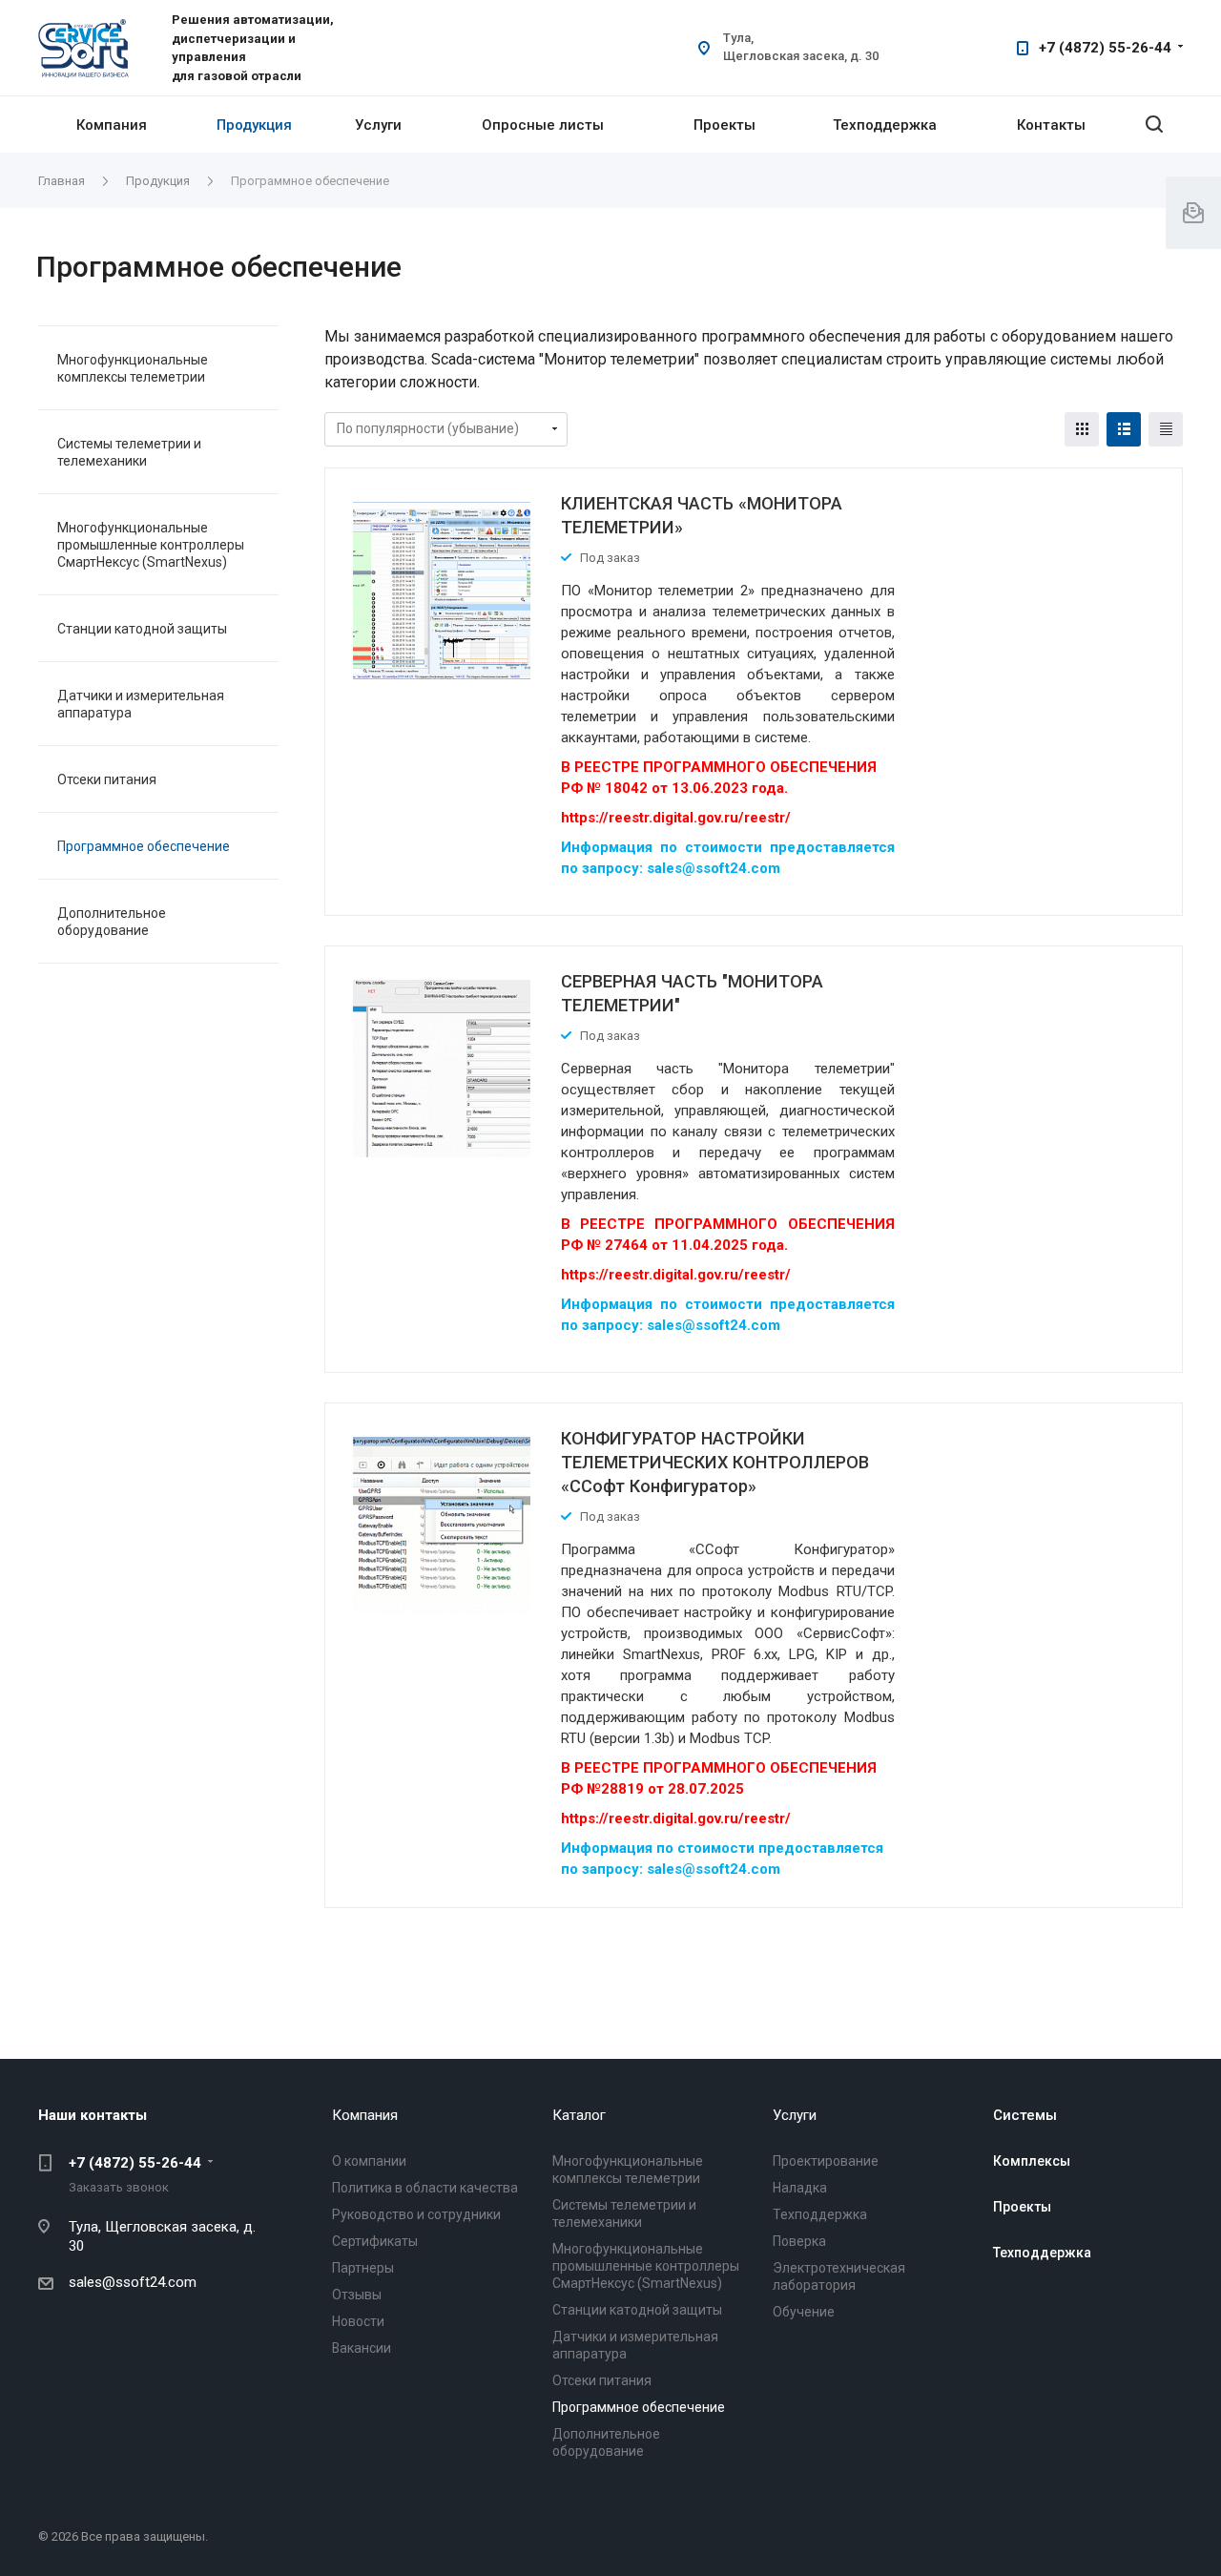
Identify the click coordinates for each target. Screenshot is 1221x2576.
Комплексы (1032, 2161)
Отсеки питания (107, 779)
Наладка (800, 2188)
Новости (358, 2321)
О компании (369, 2161)
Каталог (579, 2115)
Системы (1025, 2115)
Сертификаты (375, 2241)
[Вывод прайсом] (1166, 429)
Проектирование (826, 2161)
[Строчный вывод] (1124, 429)
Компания (112, 125)
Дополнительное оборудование (112, 922)
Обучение (804, 2312)
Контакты (1051, 125)
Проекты (724, 125)
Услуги (378, 125)
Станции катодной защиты (142, 629)
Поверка (799, 2241)
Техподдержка (885, 125)
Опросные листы (543, 125)
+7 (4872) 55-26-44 (1105, 48)
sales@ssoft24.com (133, 2282)
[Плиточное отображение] (1082, 429)
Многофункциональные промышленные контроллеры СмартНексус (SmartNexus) (151, 545)
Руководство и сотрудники (416, 2214)
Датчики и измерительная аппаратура (141, 704)
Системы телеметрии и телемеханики (129, 452)
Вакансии (362, 2348)
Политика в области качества (425, 2188)
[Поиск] (1154, 125)
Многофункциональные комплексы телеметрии (133, 368)
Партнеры (363, 2268)
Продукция (254, 125)
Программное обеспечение (144, 846)
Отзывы (357, 2295)
